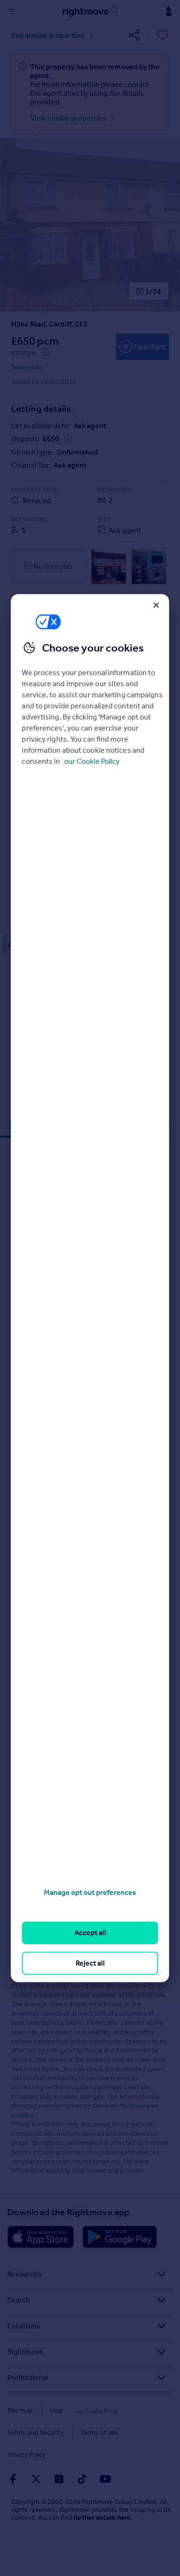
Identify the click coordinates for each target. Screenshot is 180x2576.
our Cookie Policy (92, 761)
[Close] (156, 605)
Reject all (90, 1963)
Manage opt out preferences (90, 1892)
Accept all (90, 1933)
